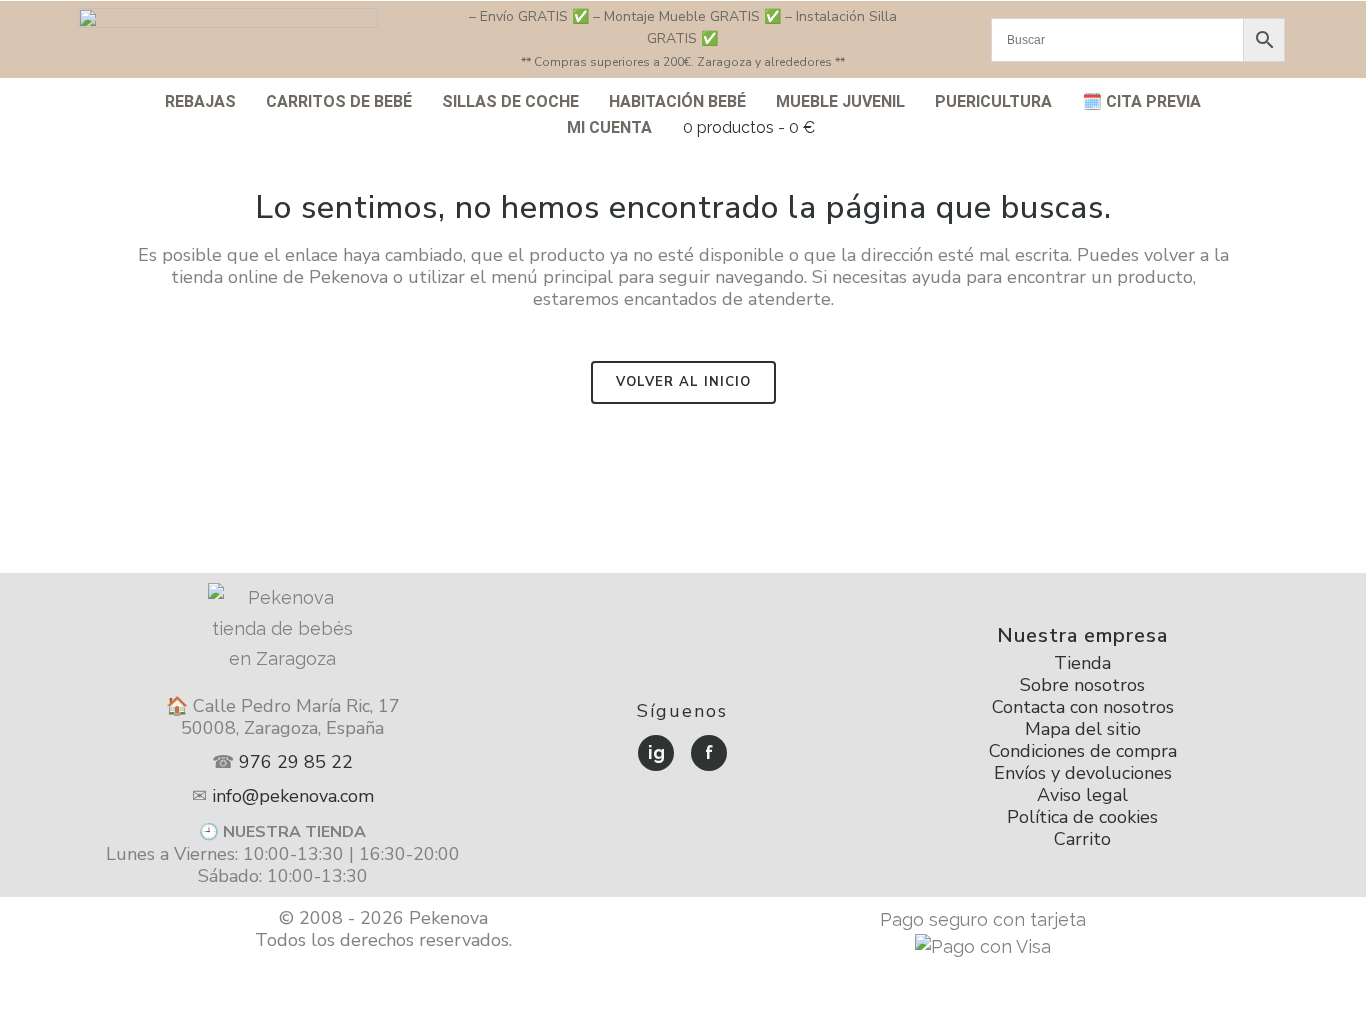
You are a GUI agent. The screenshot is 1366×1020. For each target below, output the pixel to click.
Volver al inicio (683, 382)
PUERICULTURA (993, 101)
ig (656, 752)
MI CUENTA (609, 127)
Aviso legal (1082, 795)
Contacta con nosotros (1083, 707)
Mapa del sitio (1083, 729)
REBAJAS (200, 101)
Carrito (1082, 839)
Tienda (1082, 663)
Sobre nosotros (1082, 685)
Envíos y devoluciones (1083, 773)
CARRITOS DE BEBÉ (339, 101)
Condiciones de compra (1083, 751)
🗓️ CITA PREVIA (1141, 101)
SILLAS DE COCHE (510, 101)
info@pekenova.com (293, 796)
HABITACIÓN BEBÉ (677, 101)
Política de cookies (1082, 817)
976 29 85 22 (296, 762)
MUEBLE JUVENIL (840, 101)
